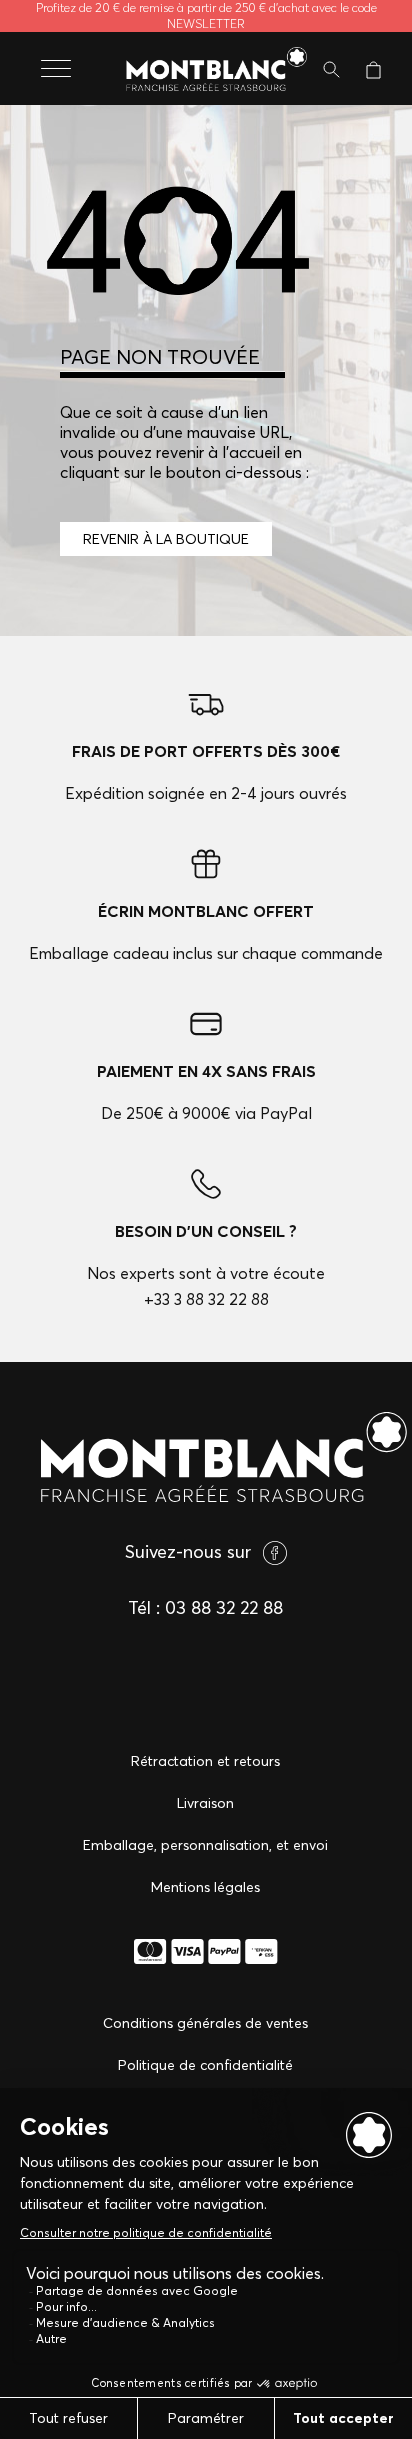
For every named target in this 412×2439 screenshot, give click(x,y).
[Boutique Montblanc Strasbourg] (206, 70)
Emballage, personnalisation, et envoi (205, 1845)
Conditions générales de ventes (205, 2023)
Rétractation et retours (205, 1761)
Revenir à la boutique (166, 539)
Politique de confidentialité (205, 2065)
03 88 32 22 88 (224, 1607)
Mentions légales (205, 1887)
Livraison (205, 1803)
